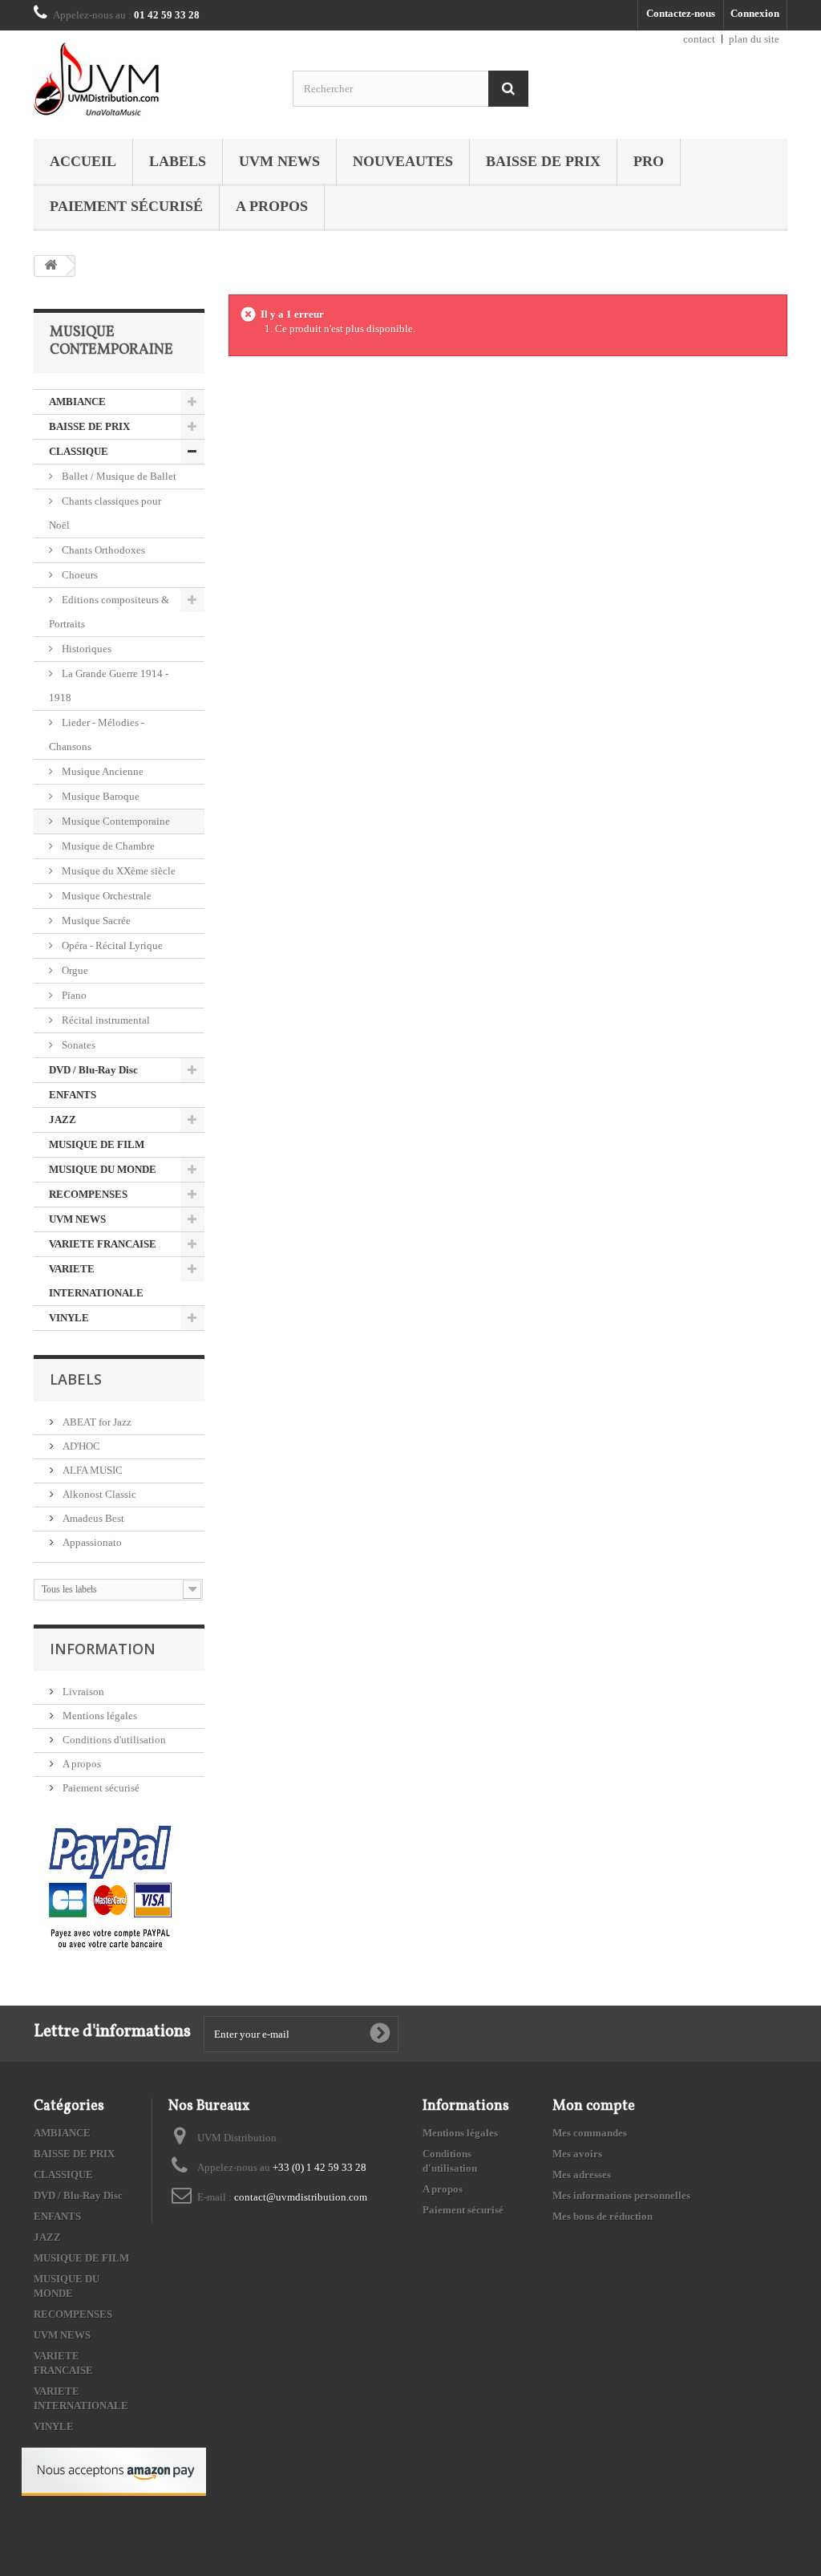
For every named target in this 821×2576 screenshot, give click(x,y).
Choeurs (79, 575)
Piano (73, 995)
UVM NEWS (279, 161)
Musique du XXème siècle (117, 871)
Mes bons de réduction (603, 2216)
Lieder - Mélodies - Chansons (97, 734)
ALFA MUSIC (91, 1470)
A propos (272, 206)
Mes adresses (582, 2174)
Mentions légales (99, 1716)
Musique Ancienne (101, 771)
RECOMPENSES (88, 1194)
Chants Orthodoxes (102, 550)
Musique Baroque (99, 796)
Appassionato (91, 1542)
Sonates (77, 1045)
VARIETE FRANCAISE (103, 1244)
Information (103, 1649)
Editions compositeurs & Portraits (109, 612)
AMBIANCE (77, 402)
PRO (649, 161)
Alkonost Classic (98, 1494)
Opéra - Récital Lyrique (111, 945)
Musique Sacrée (95, 921)
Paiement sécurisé (126, 206)
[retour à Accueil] (51, 266)
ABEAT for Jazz (96, 1422)
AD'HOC (80, 1446)
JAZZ (63, 1120)
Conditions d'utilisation (113, 1740)
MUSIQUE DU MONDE (103, 1169)
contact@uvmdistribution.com (301, 2197)
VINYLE (69, 1318)
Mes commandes (590, 2133)
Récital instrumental (105, 1020)
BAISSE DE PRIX (543, 161)
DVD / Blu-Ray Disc (93, 1070)
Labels (178, 161)
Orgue (74, 970)
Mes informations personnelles (621, 2195)
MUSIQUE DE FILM (97, 1144)
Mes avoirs (577, 2154)
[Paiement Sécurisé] (110, 1888)
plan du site (754, 39)
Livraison (82, 1692)
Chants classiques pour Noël (105, 513)
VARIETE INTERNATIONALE (96, 1281)
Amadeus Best (92, 1518)
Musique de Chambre (107, 846)
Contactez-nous (681, 13)
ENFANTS (73, 1095)
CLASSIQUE (79, 451)
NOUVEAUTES (403, 161)
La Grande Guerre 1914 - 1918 (109, 686)
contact (699, 39)
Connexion (755, 13)
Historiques (85, 649)
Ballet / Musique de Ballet (118, 476)
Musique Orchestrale (105, 896)
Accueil (83, 161)
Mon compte (594, 2106)
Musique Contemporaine (115, 821)
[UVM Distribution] (151, 81)
